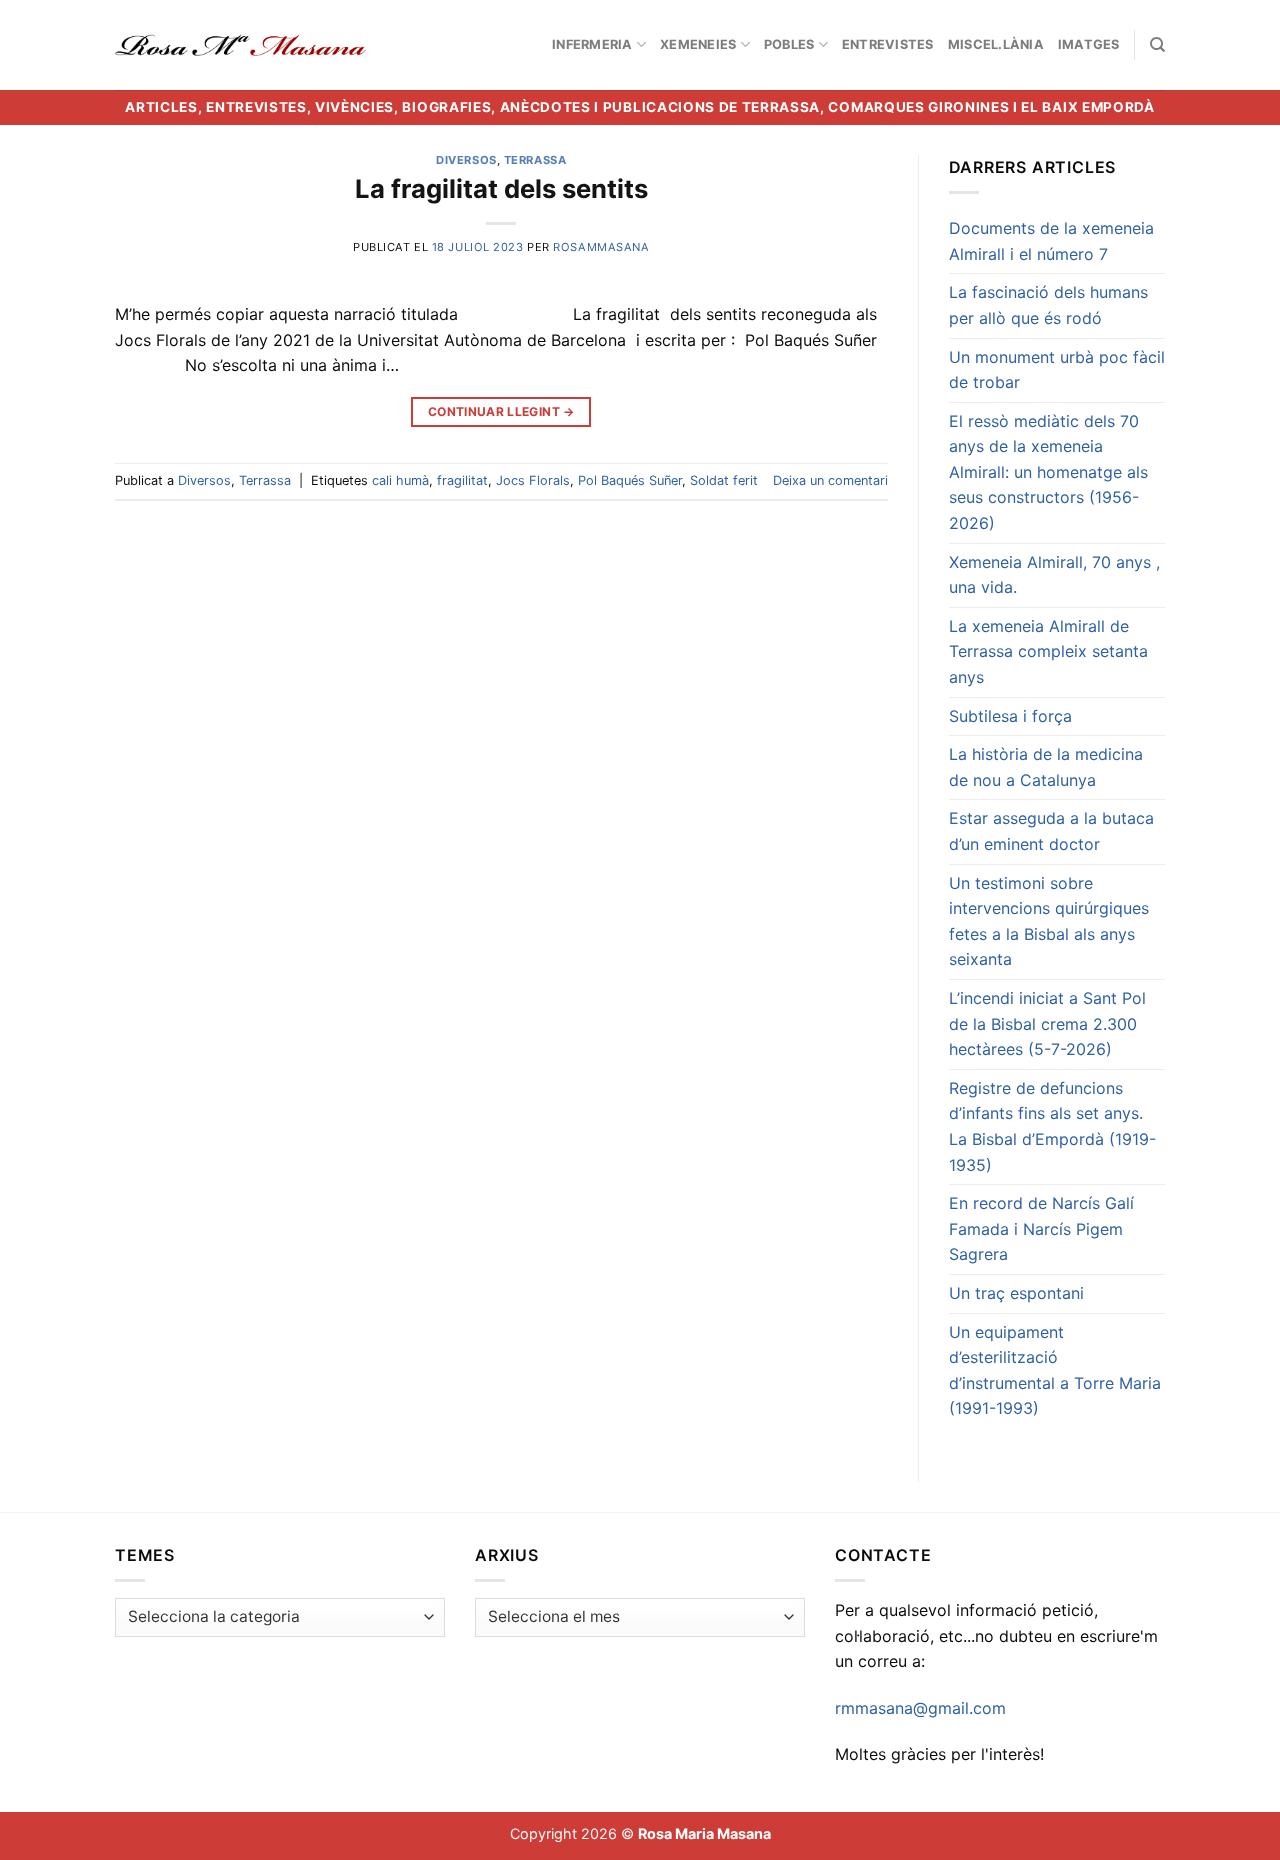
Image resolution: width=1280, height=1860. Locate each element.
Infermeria (592, 44)
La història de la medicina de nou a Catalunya (1046, 767)
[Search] (1157, 45)
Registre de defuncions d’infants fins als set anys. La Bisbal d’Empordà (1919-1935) (1052, 1126)
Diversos (466, 160)
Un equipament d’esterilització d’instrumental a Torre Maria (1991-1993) (1055, 1370)
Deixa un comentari (830, 480)
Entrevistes (888, 44)
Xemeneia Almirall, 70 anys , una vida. (1054, 575)
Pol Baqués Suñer (630, 480)
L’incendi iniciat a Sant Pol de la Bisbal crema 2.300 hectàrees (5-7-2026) (1047, 1023)
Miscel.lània (996, 44)
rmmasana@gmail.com (920, 1708)
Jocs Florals (533, 480)
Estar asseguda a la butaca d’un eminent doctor (1051, 831)
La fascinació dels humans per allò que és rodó (1048, 305)
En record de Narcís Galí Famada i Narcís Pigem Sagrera (1041, 1228)
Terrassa (535, 160)
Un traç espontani (1016, 1293)
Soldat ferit (724, 480)
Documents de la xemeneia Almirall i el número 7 (1051, 241)
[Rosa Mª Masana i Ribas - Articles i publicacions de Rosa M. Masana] (240, 45)
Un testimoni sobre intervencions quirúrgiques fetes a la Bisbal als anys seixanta (1049, 921)
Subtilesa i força (1010, 716)
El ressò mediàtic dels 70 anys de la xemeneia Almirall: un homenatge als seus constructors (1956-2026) (1048, 472)
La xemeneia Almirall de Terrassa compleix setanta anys (1048, 651)
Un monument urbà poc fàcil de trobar (1057, 370)
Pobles (789, 44)
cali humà (400, 480)
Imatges (1089, 44)
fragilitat (462, 480)
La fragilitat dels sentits (501, 188)
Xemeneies (698, 44)
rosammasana (601, 247)
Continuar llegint (501, 411)
